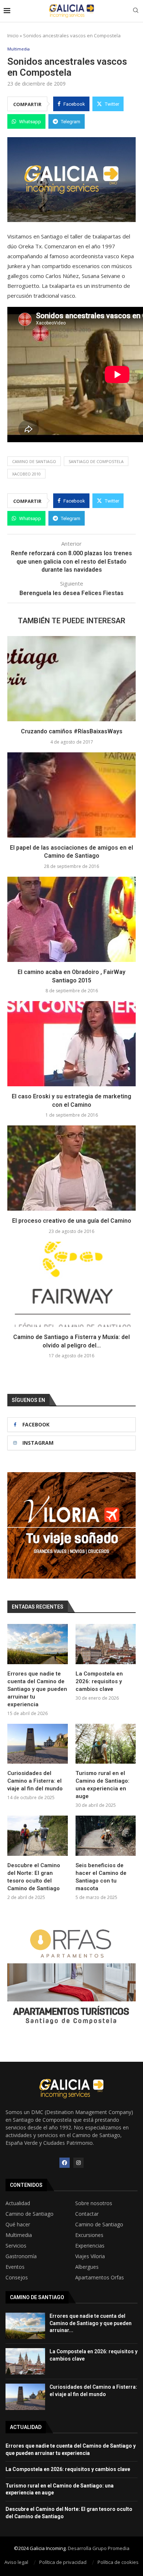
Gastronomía (21, 2256)
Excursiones (89, 2235)
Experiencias (90, 2246)
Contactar (87, 2214)
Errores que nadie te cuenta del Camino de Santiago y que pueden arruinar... (91, 2323)
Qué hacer (18, 2225)
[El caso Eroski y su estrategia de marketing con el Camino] (71, 1044)
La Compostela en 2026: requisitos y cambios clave (99, 1681)
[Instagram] (78, 2163)
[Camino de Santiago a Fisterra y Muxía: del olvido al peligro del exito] (71, 1284)
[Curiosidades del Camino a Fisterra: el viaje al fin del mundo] (38, 1744)
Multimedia (19, 2235)
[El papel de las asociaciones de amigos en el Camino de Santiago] (71, 795)
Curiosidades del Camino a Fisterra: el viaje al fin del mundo (35, 1781)
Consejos (17, 2278)
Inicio (13, 35)
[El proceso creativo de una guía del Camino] (71, 1168)
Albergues (87, 2267)
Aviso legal (16, 2562)
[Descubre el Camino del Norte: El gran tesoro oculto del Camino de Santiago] (38, 1836)
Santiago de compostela (96, 461)
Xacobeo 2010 (26, 474)
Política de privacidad (63, 2562)
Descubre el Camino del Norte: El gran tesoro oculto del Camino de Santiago (34, 1877)
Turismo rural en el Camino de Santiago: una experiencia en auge (102, 1785)
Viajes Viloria (90, 2256)
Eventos (15, 2267)
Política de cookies (118, 2562)
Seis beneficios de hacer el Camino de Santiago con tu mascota (101, 1877)
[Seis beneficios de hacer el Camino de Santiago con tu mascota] (106, 1836)
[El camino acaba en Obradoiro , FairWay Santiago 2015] (71, 919)
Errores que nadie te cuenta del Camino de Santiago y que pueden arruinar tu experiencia (37, 1689)
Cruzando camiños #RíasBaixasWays (72, 731)
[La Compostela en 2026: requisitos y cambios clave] (106, 1644)
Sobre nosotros (94, 2203)
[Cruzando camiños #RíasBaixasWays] (71, 679)
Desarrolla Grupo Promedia (99, 2548)
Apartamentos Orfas (100, 2278)
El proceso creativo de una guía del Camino (72, 1221)
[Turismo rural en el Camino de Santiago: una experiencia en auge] (106, 1744)
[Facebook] (65, 2163)
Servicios (16, 2246)
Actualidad (18, 2203)
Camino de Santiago (34, 461)
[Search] (136, 11)
